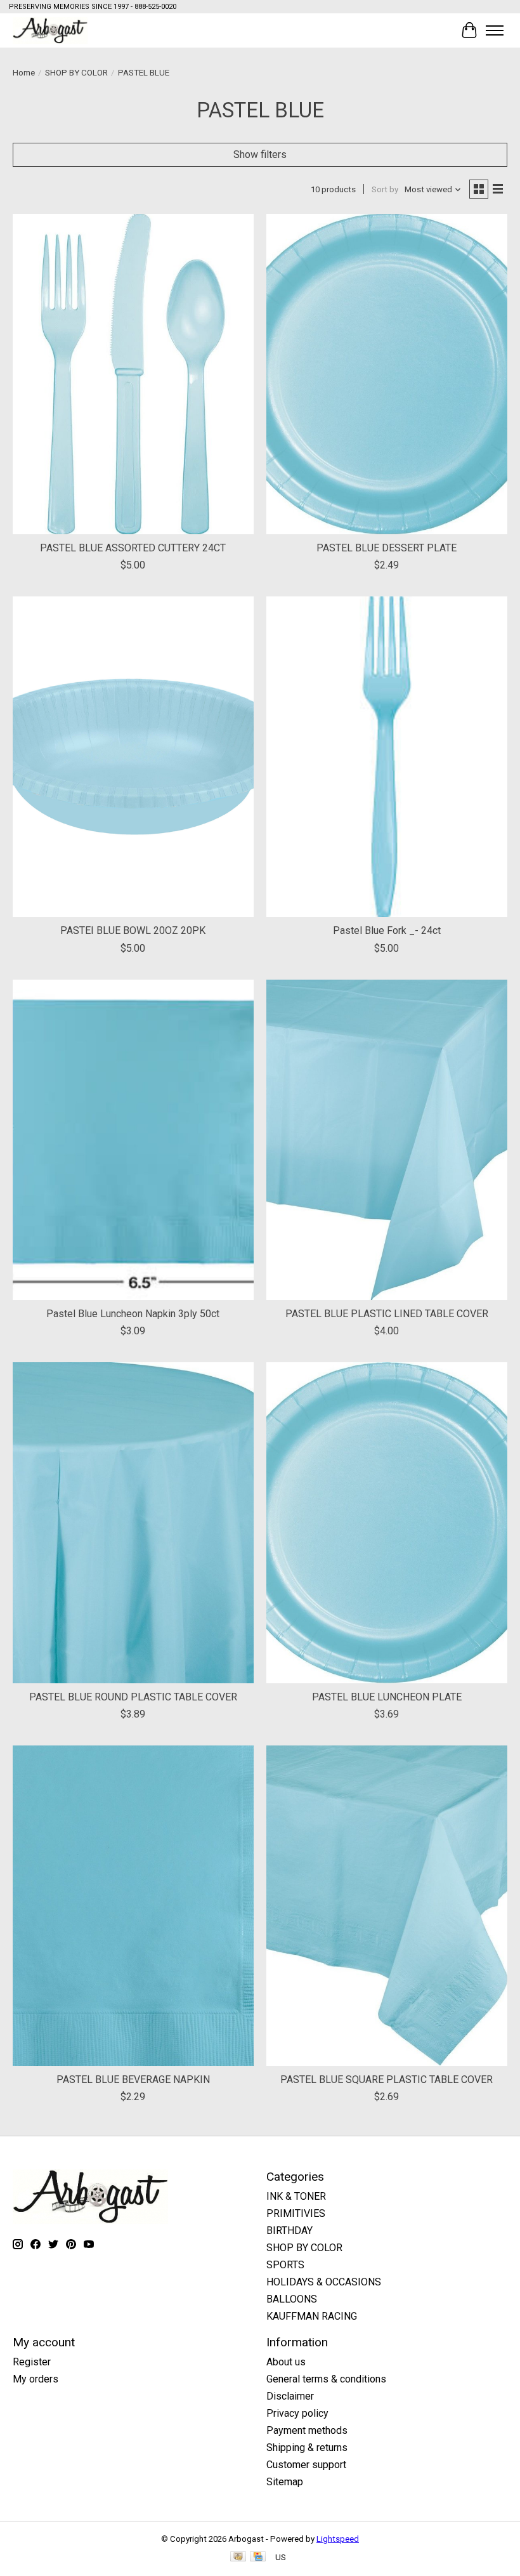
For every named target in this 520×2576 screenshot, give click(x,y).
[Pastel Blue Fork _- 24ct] (387, 757)
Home (24, 73)
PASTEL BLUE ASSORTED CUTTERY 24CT (133, 548)
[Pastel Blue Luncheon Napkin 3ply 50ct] (133, 1140)
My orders (36, 2379)
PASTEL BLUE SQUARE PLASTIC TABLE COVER (387, 2080)
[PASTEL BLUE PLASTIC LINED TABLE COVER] (387, 1140)
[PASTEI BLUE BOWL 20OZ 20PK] (133, 757)
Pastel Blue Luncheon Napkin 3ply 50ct (133, 1314)
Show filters (260, 154)
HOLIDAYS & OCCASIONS (324, 2282)
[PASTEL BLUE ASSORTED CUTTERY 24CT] (133, 374)
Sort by (385, 189)
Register (32, 2362)
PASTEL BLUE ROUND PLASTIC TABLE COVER (133, 1697)
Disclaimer (290, 2396)
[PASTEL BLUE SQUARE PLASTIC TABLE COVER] (387, 1906)
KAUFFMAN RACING (312, 2316)
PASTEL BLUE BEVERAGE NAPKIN (133, 2080)
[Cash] (238, 2557)
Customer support (306, 2465)
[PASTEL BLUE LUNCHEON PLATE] (387, 1522)
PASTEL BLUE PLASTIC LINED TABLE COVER (387, 1314)
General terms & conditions (326, 2379)
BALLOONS (292, 2299)
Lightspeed (338, 2539)
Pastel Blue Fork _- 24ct (387, 930)
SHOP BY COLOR (76, 73)
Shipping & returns (307, 2448)
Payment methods (307, 2430)
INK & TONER (296, 2196)
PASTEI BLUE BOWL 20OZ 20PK (133, 930)
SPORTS (285, 2265)
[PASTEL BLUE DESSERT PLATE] (387, 374)
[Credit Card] (258, 2557)
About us (286, 2362)
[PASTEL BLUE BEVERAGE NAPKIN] (133, 1906)
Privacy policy (297, 2413)
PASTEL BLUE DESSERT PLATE (387, 548)
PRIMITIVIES (296, 2213)
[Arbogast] (50, 30)
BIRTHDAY (289, 2231)
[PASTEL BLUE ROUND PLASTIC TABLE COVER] (133, 1522)
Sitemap (285, 2482)
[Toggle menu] (495, 30)
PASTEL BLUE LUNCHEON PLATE (387, 1697)
